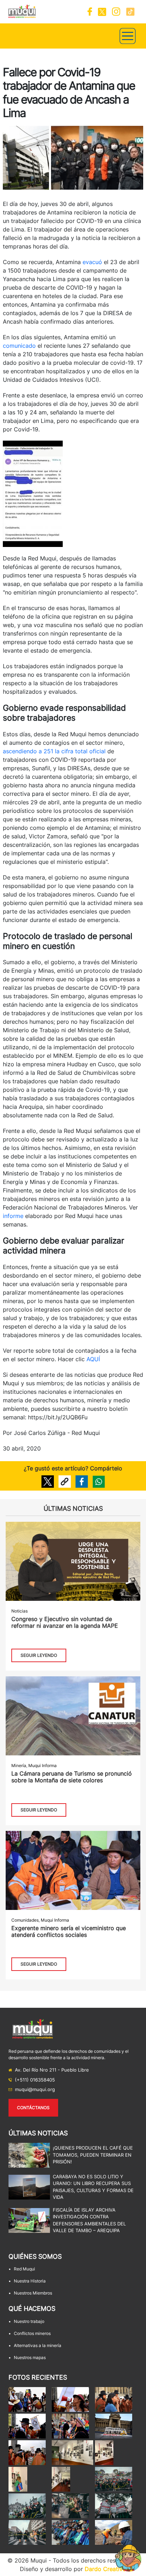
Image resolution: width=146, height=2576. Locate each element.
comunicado (19, 346)
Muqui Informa (43, 1765)
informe (13, 1216)
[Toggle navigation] (128, 36)
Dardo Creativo (105, 2569)
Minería (19, 1765)
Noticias (19, 1611)
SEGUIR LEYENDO (39, 1655)
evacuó (92, 262)
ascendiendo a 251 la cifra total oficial (54, 751)
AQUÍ (93, 1359)
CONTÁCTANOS (33, 2108)
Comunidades (25, 1920)
